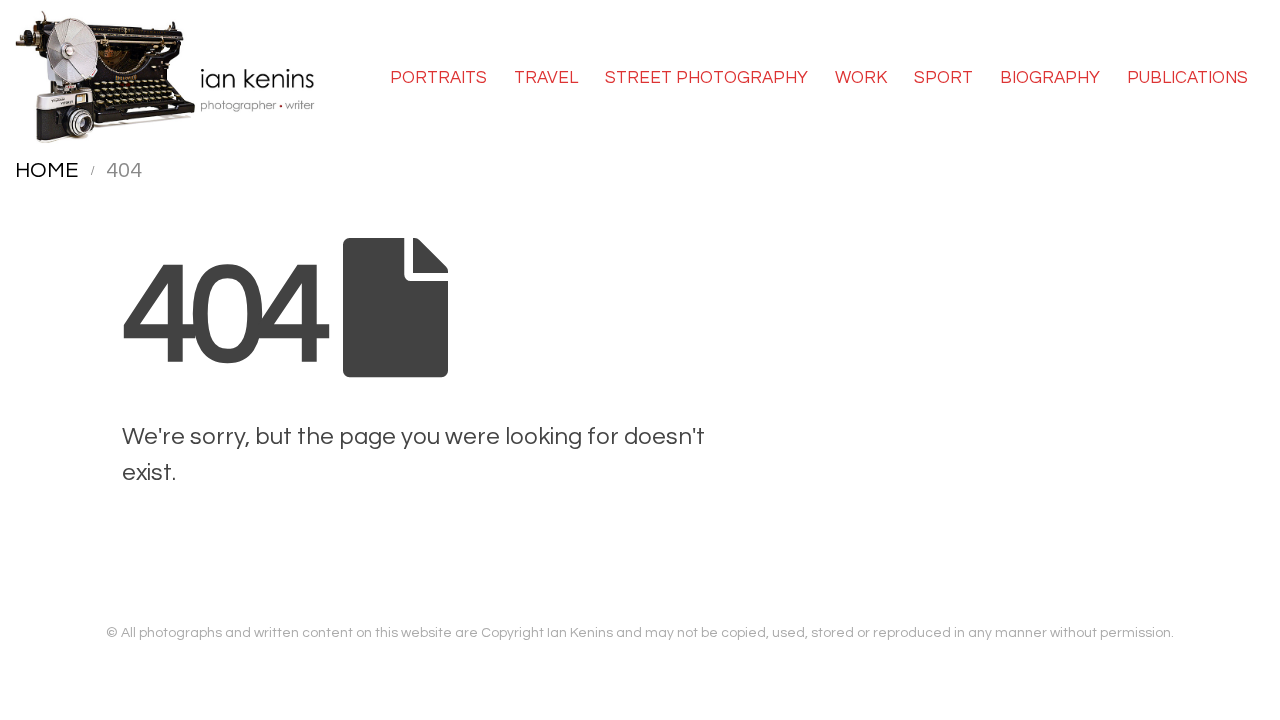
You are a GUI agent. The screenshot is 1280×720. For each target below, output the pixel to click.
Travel (546, 78)
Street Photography (706, 78)
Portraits (438, 78)
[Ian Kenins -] (165, 77)
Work (861, 78)
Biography (1050, 78)
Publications (1187, 78)
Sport (943, 78)
